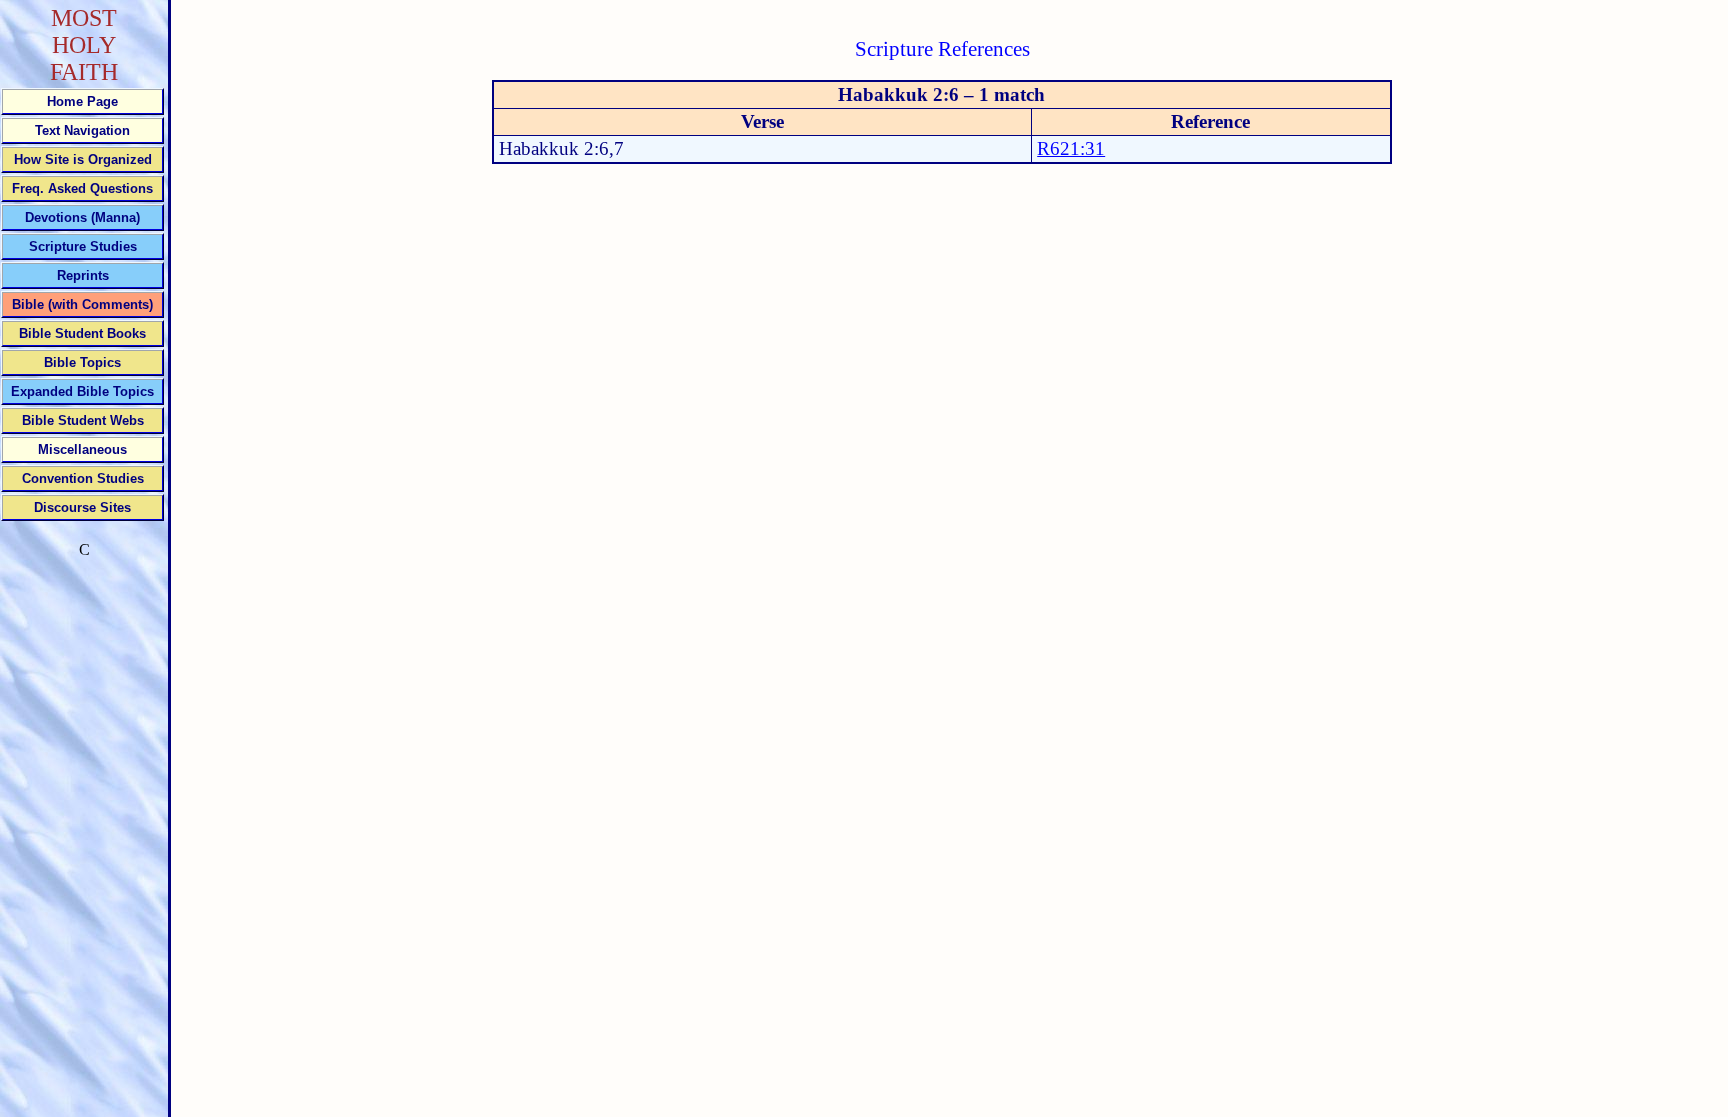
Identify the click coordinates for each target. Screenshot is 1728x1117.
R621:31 (1071, 148)
